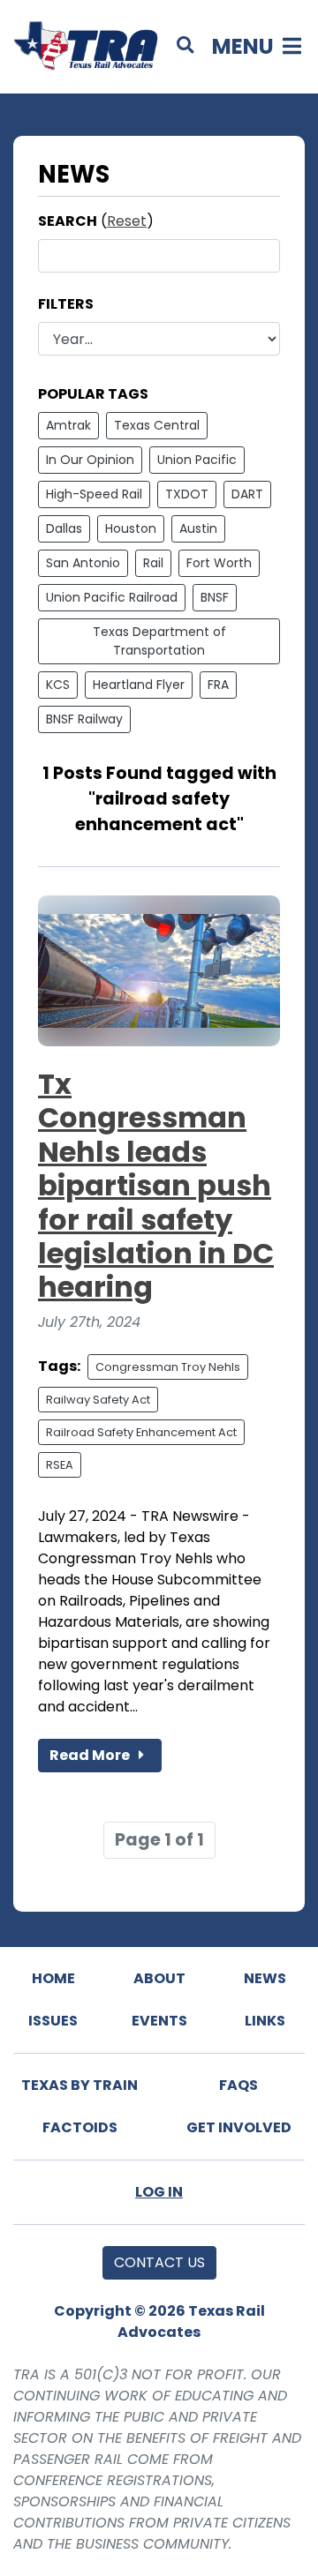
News (265, 1978)
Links (265, 2021)
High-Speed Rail (94, 494)
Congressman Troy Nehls (168, 1367)
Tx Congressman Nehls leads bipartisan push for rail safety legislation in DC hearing (156, 1185)
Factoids (80, 2127)
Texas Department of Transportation (159, 641)
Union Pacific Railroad (112, 597)
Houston (131, 528)
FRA (218, 685)
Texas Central (157, 425)
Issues (53, 2021)
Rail (153, 563)
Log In (159, 2192)
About (159, 1978)
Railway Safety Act (98, 1400)
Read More (91, 1755)
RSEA (60, 1465)
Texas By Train (79, 2085)
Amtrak (68, 425)
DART (247, 494)
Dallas (64, 528)
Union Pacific (197, 460)
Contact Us (159, 2262)
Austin (198, 528)
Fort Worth (219, 563)
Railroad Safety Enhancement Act (141, 1432)
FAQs (238, 2085)
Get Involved (239, 2127)
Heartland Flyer (139, 685)
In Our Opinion (90, 460)
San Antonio (83, 563)
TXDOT (187, 494)
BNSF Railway (84, 719)
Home (53, 1978)
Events (159, 2021)
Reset (127, 221)
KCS (58, 685)
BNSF (215, 597)
